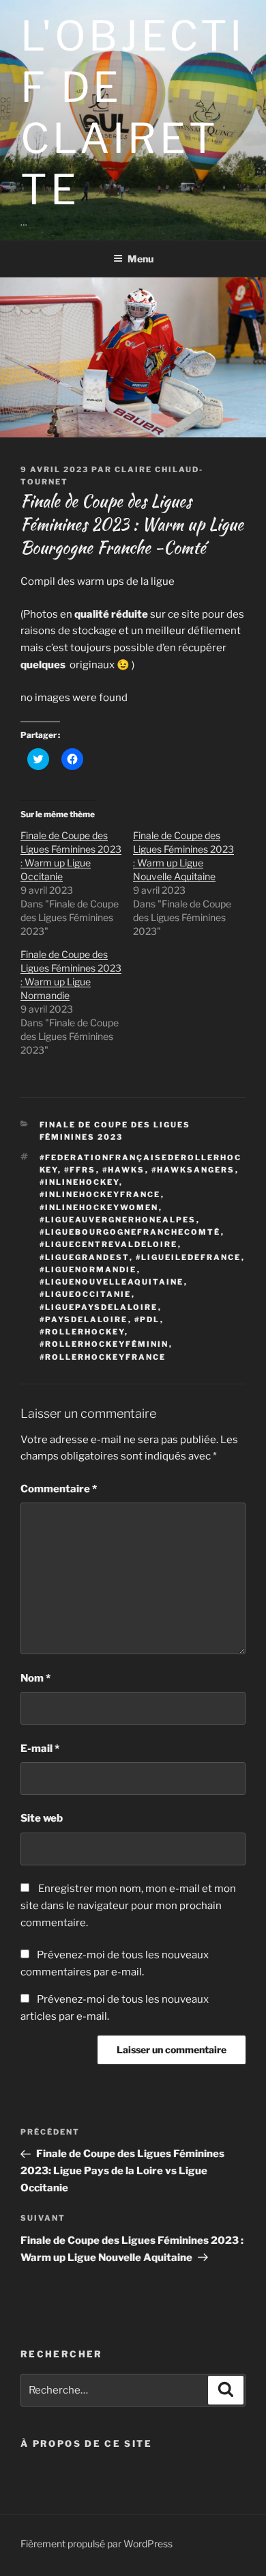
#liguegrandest (85, 1257)
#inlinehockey (79, 1182)
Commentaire (59, 1489)
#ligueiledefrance (189, 1257)
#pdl (147, 1319)
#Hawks (124, 1170)
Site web (42, 1818)
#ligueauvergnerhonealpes (118, 1220)
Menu (141, 259)
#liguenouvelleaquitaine (112, 1282)
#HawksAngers (193, 1170)
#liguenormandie (88, 1270)
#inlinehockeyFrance (100, 1194)
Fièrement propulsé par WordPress (97, 2544)
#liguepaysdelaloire (99, 1307)
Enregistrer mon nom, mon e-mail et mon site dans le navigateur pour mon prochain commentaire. (128, 1906)
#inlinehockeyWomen (99, 1207)
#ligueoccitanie (86, 1294)
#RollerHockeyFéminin (104, 1344)
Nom (35, 1678)
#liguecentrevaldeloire (109, 1244)
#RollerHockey (82, 1332)
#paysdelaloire (84, 1319)
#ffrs (80, 1170)
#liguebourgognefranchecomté (130, 1232)
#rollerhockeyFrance (103, 1357)
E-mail (40, 1749)
